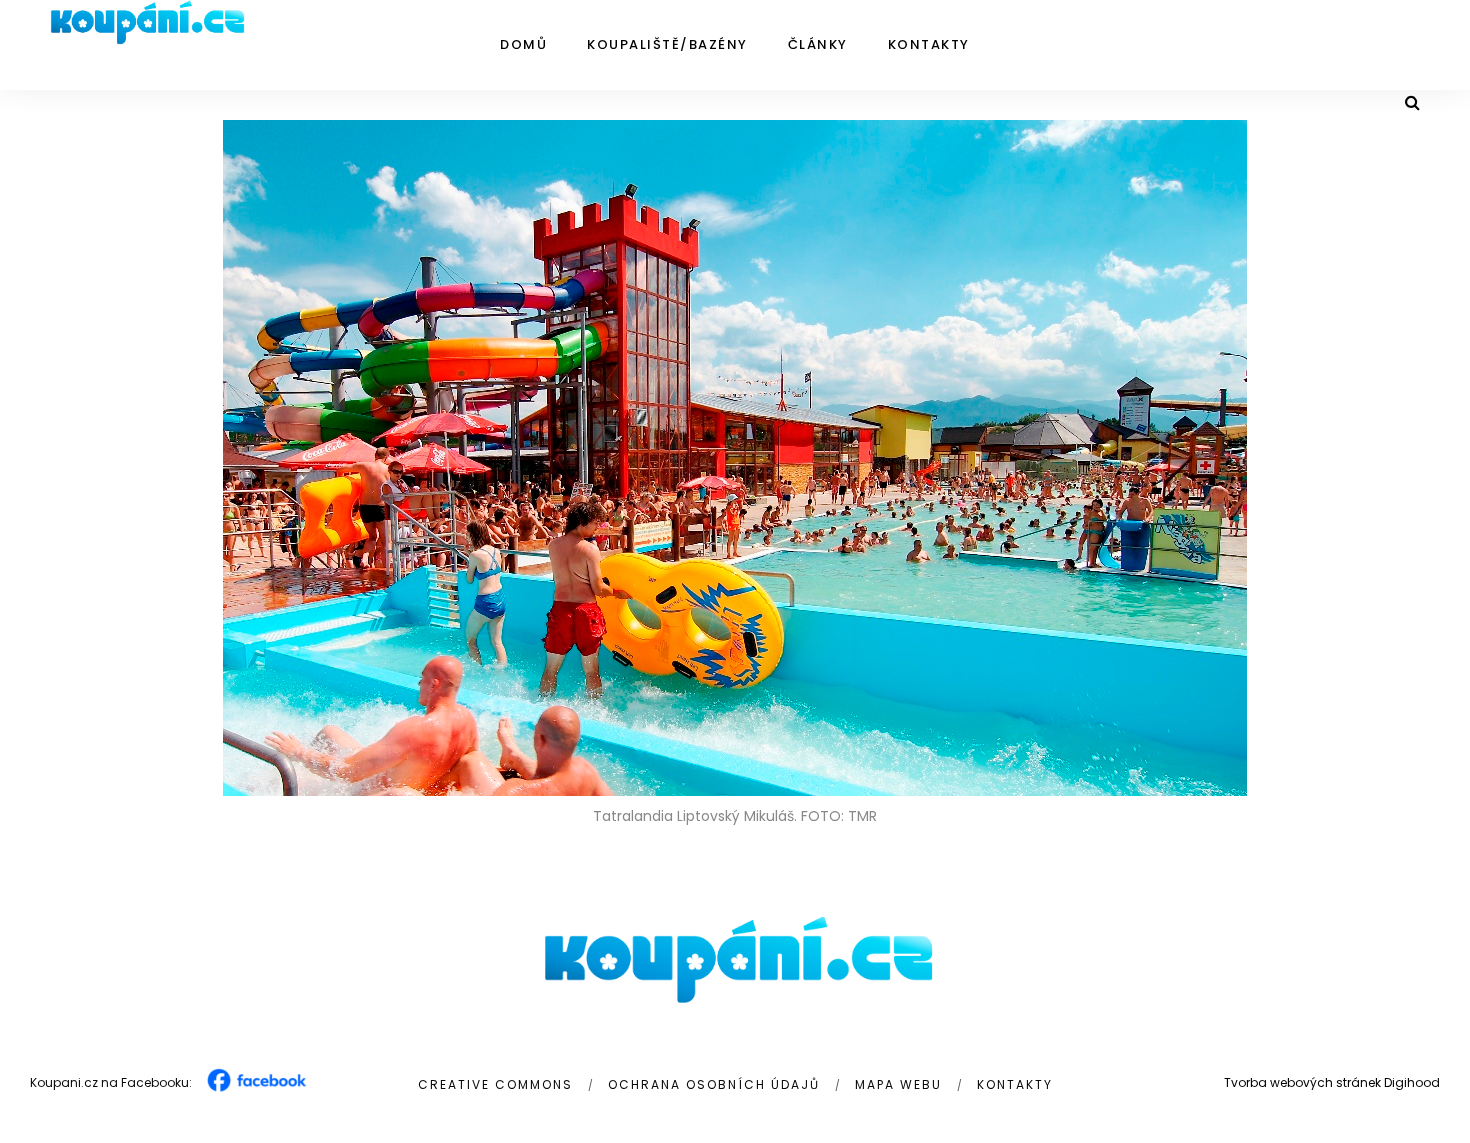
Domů (523, 44)
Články (818, 44)
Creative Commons (495, 1084)
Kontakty (929, 44)
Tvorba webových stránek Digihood (1332, 1082)
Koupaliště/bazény (667, 44)
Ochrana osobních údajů (714, 1084)
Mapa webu (898, 1084)
